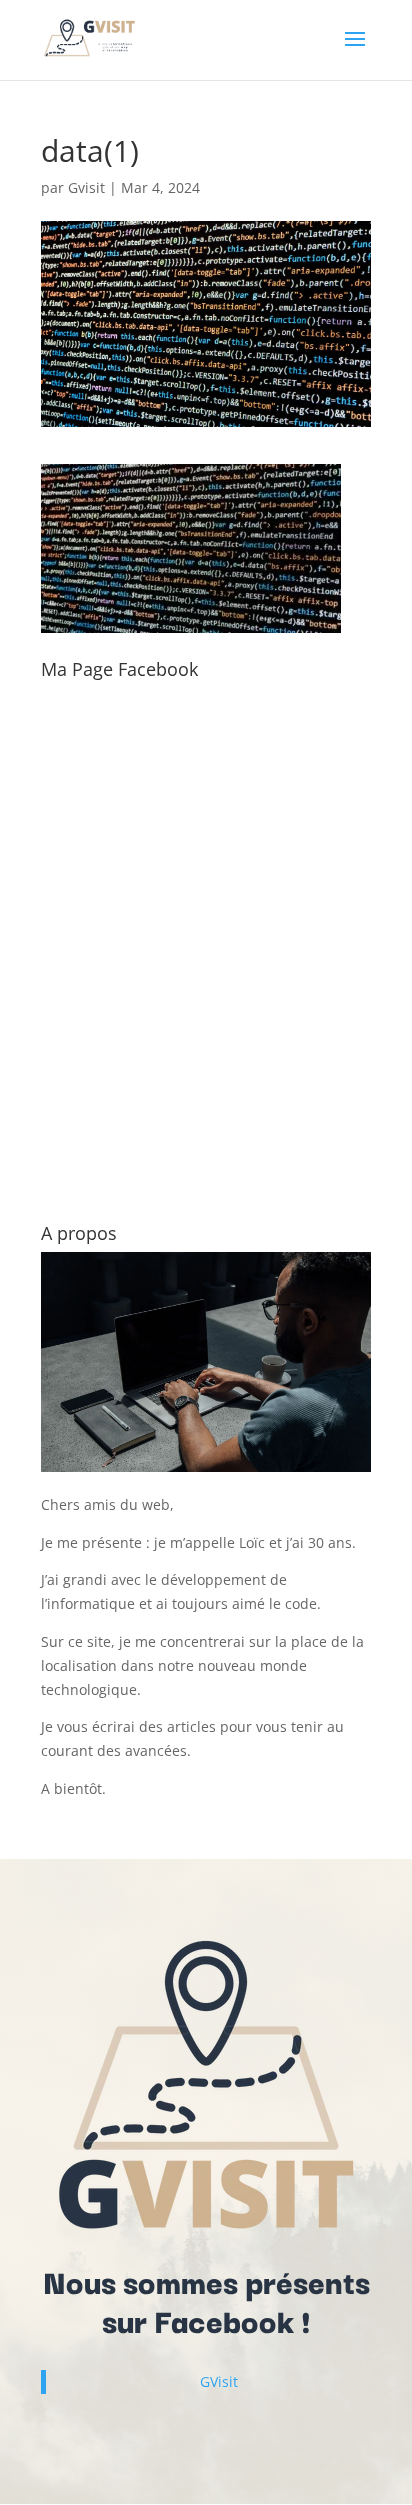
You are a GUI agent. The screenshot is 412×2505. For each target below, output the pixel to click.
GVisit (219, 2381)
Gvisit (86, 187)
